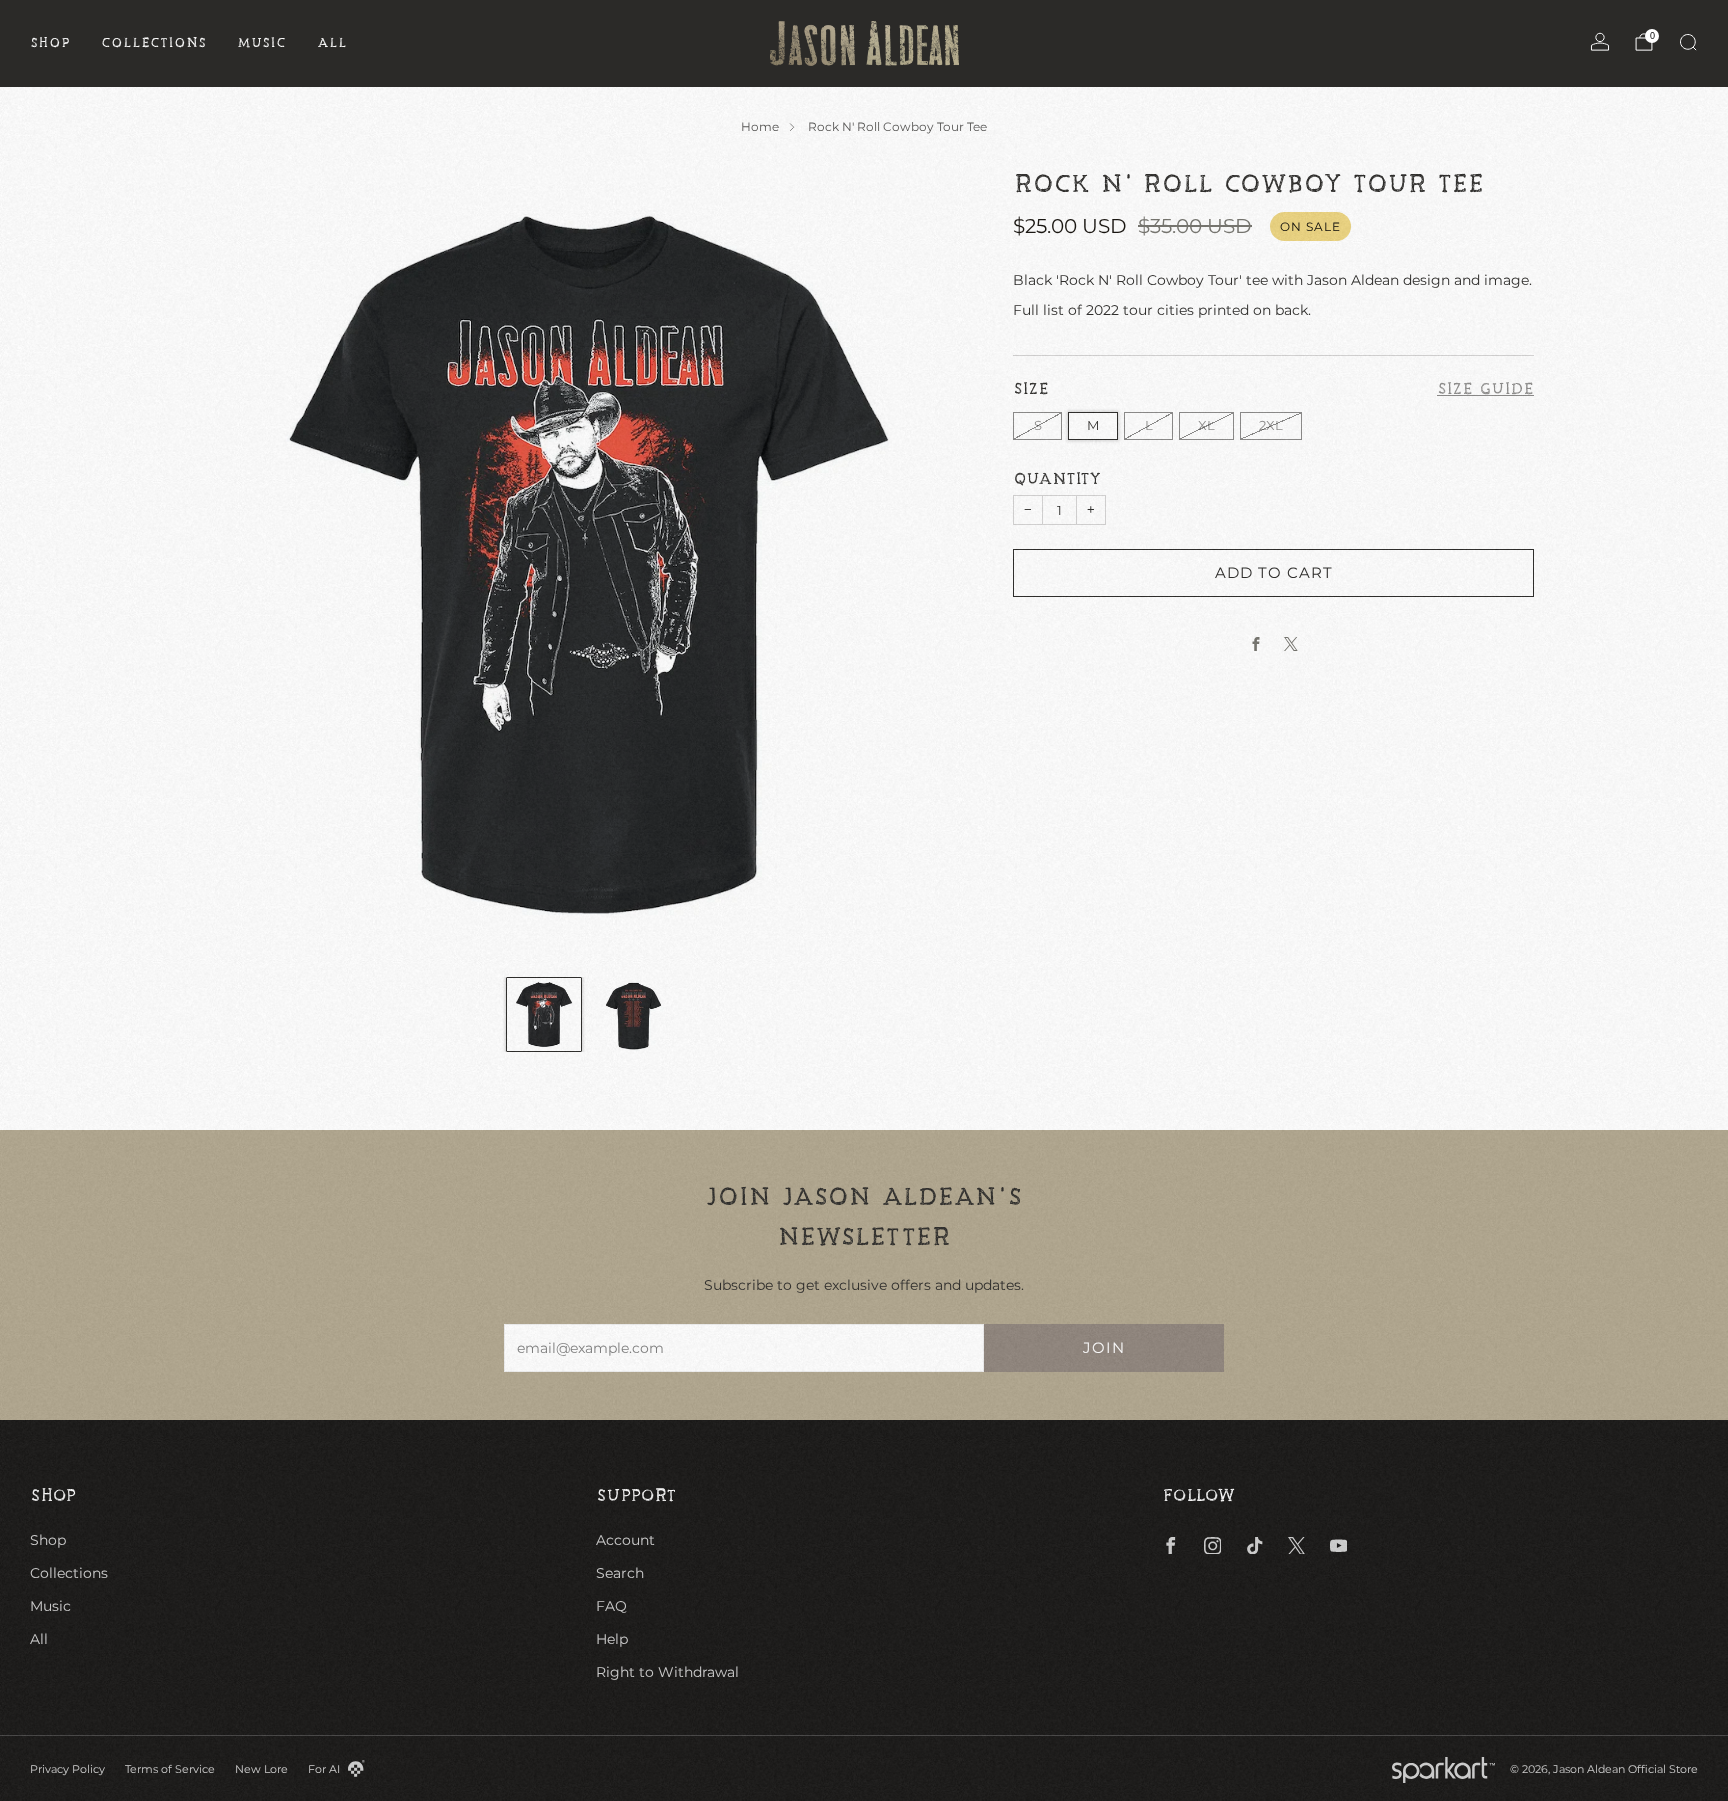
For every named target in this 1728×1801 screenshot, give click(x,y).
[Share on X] (1291, 643)
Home (760, 126)
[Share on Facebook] (1256, 643)
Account (625, 1540)
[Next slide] (944, 564)
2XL (1271, 424)
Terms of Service (170, 1769)
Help (612, 1639)
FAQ (611, 1606)
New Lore (261, 1769)
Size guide (1485, 390)
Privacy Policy (67, 1769)
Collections (154, 43)
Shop (50, 43)
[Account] (1600, 42)
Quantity (1057, 479)
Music (262, 43)
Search (620, 1573)
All (332, 43)
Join (1104, 1347)
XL (1206, 424)
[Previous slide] (233, 564)
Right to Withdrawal (667, 1672)
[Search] (1688, 42)
